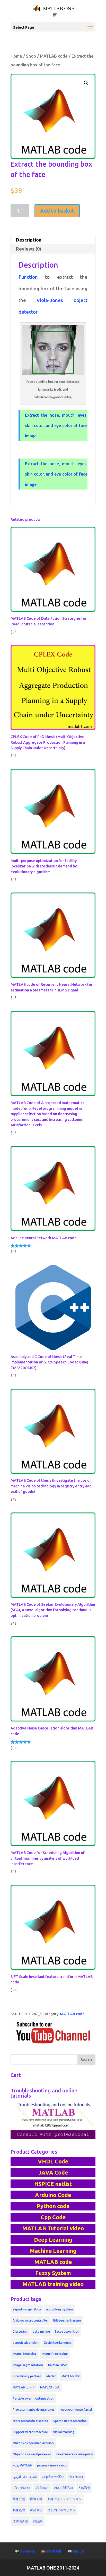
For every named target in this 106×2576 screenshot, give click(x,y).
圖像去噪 (36, 2499)
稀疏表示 (36, 2510)
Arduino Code (53, 2195)
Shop (31, 56)
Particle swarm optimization (33, 2398)
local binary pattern (27, 2376)
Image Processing (55, 2354)
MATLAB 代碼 (50, 2387)
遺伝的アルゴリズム (61, 2510)
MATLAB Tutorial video (53, 2228)
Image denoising (25, 2354)
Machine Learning (53, 2251)
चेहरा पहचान (76, 2477)
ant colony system (59, 2309)
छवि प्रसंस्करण (21, 2488)
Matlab (51, 2376)
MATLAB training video (53, 2284)
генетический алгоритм (75, 2454)
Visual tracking (64, 2432)
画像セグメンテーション (65, 2499)
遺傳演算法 (20, 2521)
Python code (53, 2206)
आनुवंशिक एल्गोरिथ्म (53, 2477)
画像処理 (19, 2510)
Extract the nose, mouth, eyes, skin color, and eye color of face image (56, 425)
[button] (86, 83)
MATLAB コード (24, 2387)
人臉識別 (84, 2488)
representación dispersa (30, 2421)
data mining (41, 2331)
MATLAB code (54, 56)
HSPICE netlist (53, 2184)
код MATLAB (22, 2465)
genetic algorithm (26, 2343)
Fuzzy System (53, 2273)
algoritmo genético (27, 2309)
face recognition (67, 2331)
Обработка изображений (32, 2454)
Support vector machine (30, 2432)
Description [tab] (29, 240)
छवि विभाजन (42, 2488)
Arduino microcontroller (30, 2320)
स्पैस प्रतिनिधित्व (63, 2488)
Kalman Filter (58, 2365)
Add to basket (57, 211)
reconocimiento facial (76, 2410)
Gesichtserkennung (58, 2343)
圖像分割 (19, 2499)
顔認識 (38, 2521)
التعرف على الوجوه (25, 2477)
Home (16, 56)
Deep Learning (53, 2240)
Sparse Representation (70, 2421)
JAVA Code (53, 2172)
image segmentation (28, 2365)
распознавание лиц (52, 2465)
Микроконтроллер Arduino (33, 2443)
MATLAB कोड (70, 2376)
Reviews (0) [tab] (29, 249)
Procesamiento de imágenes (34, 2410)
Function (28, 277)
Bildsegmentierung (67, 2320)
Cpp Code (53, 2217)
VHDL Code (53, 2161)
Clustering (20, 2331)
